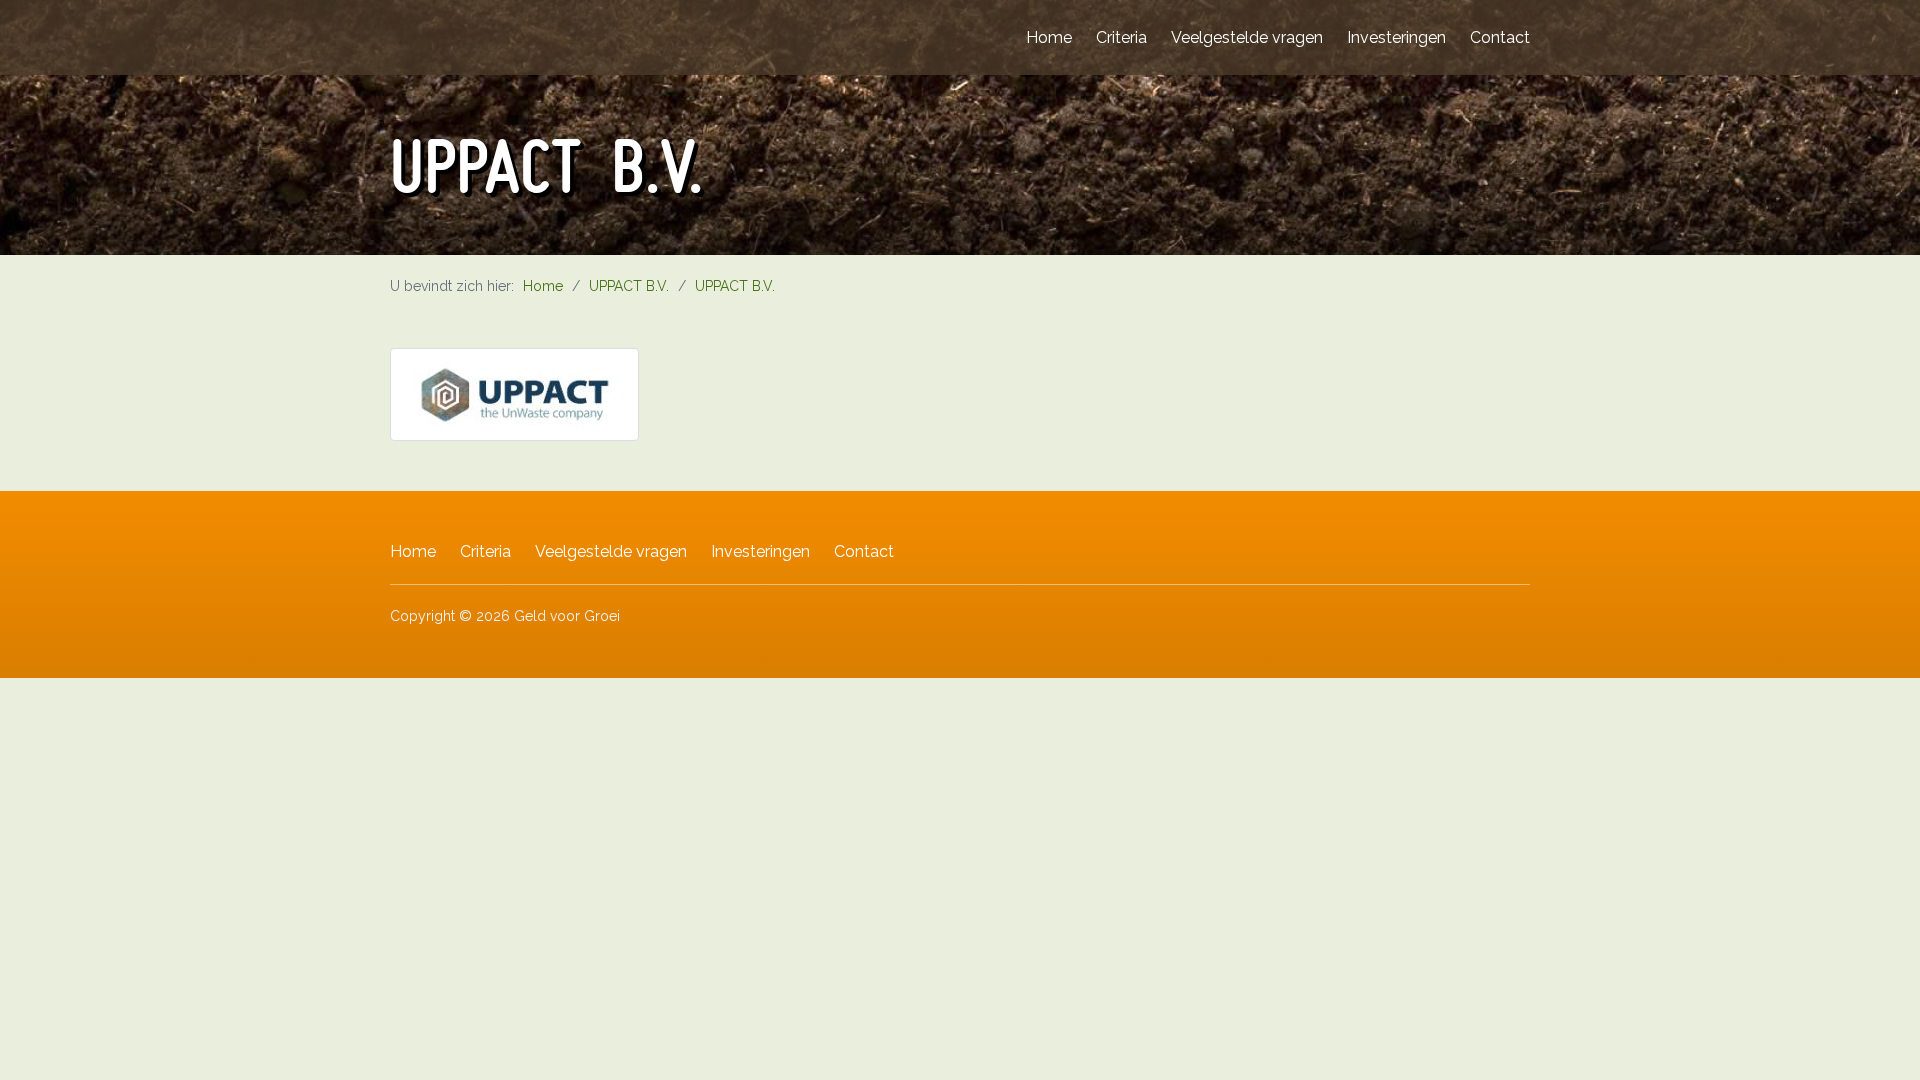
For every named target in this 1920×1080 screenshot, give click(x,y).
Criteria (1121, 37)
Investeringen (1396, 37)
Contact (1500, 37)
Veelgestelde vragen (1247, 37)
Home (1049, 37)
